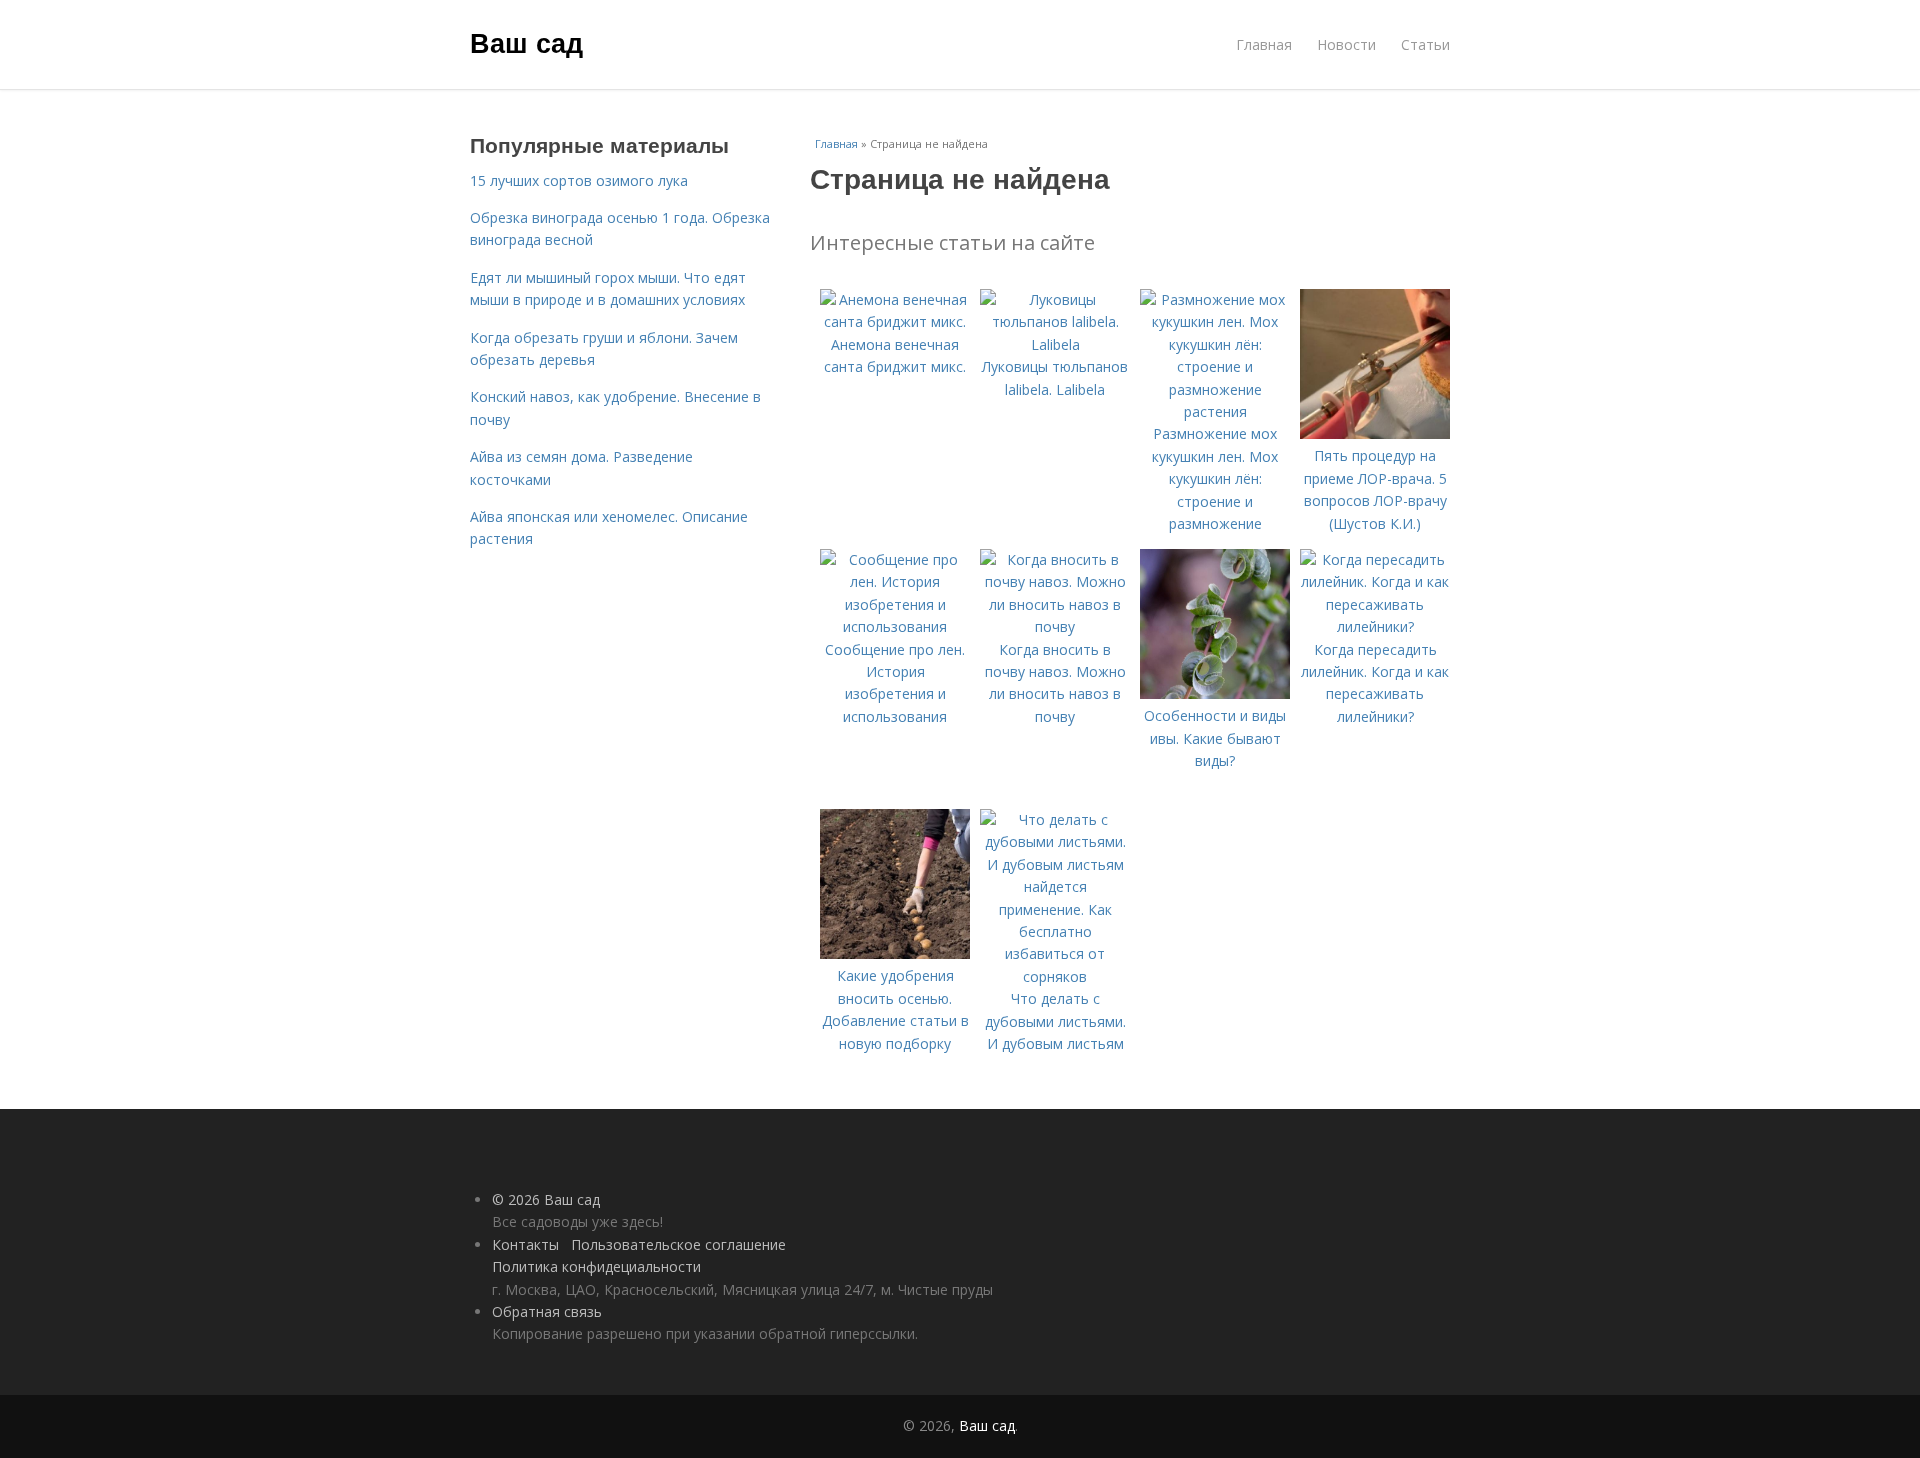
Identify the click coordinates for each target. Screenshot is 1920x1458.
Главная (1264, 44)
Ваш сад (526, 42)
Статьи (1425, 44)
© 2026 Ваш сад (546, 1199)
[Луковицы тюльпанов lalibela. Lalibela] (1055, 344)
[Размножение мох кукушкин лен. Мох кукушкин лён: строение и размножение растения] (1215, 411)
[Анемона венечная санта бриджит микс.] (895, 321)
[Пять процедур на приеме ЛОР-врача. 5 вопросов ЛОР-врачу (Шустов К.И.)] (1375, 433)
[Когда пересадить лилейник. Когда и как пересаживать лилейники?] (1375, 626)
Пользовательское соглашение (678, 1244)
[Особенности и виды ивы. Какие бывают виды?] (1215, 693)
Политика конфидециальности (596, 1266)
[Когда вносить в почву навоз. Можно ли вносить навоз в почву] (1055, 626)
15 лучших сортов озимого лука (579, 180)
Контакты (525, 1244)
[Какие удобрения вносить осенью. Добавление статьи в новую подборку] (895, 953)
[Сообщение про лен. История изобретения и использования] (895, 626)
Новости (1346, 44)
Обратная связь (547, 1311)
